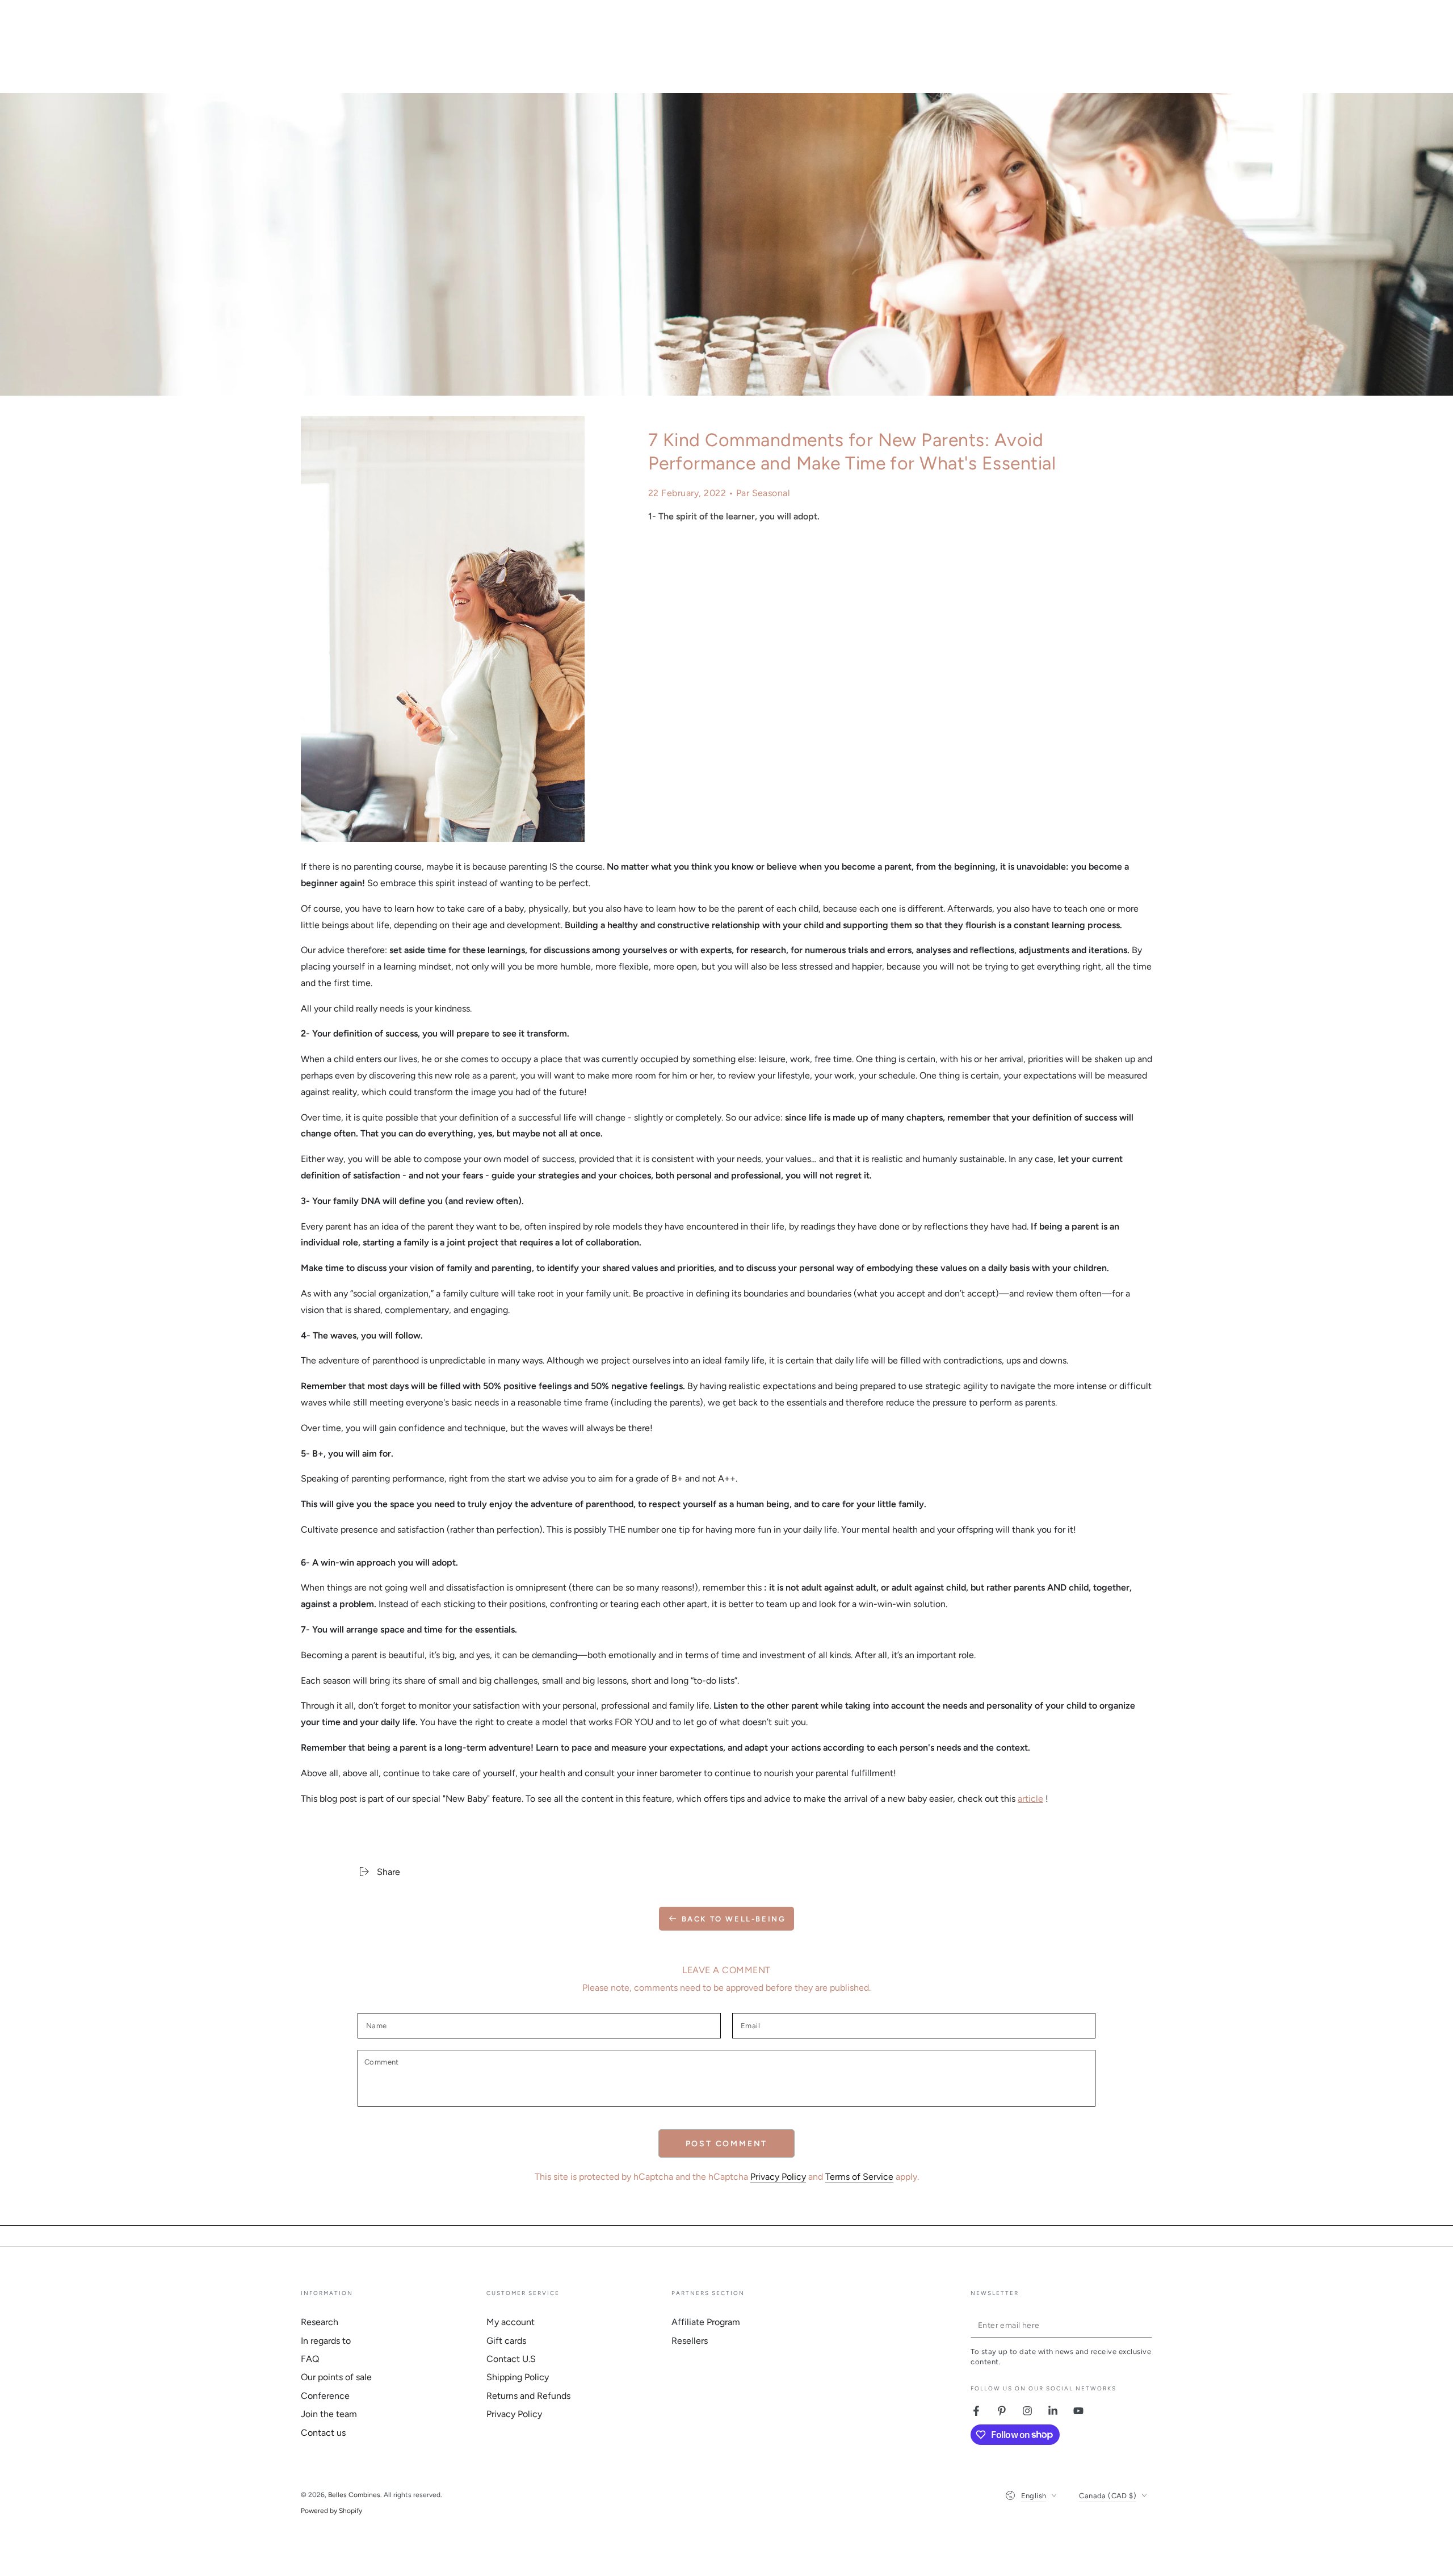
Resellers (690, 2341)
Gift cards (506, 2341)
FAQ (310, 2359)
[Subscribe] (1146, 2325)
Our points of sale (336, 2377)
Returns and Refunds (528, 2396)
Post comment (727, 2144)
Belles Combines (354, 2495)
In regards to (326, 2341)
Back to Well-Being (734, 1919)
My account (511, 2322)
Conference (325, 2396)
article (1030, 1799)
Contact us (323, 2433)
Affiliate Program (706, 2322)
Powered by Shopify (331, 2511)
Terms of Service (859, 2177)
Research (320, 2322)
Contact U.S (511, 2359)
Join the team (329, 2414)
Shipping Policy (518, 2377)
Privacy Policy (778, 2177)
